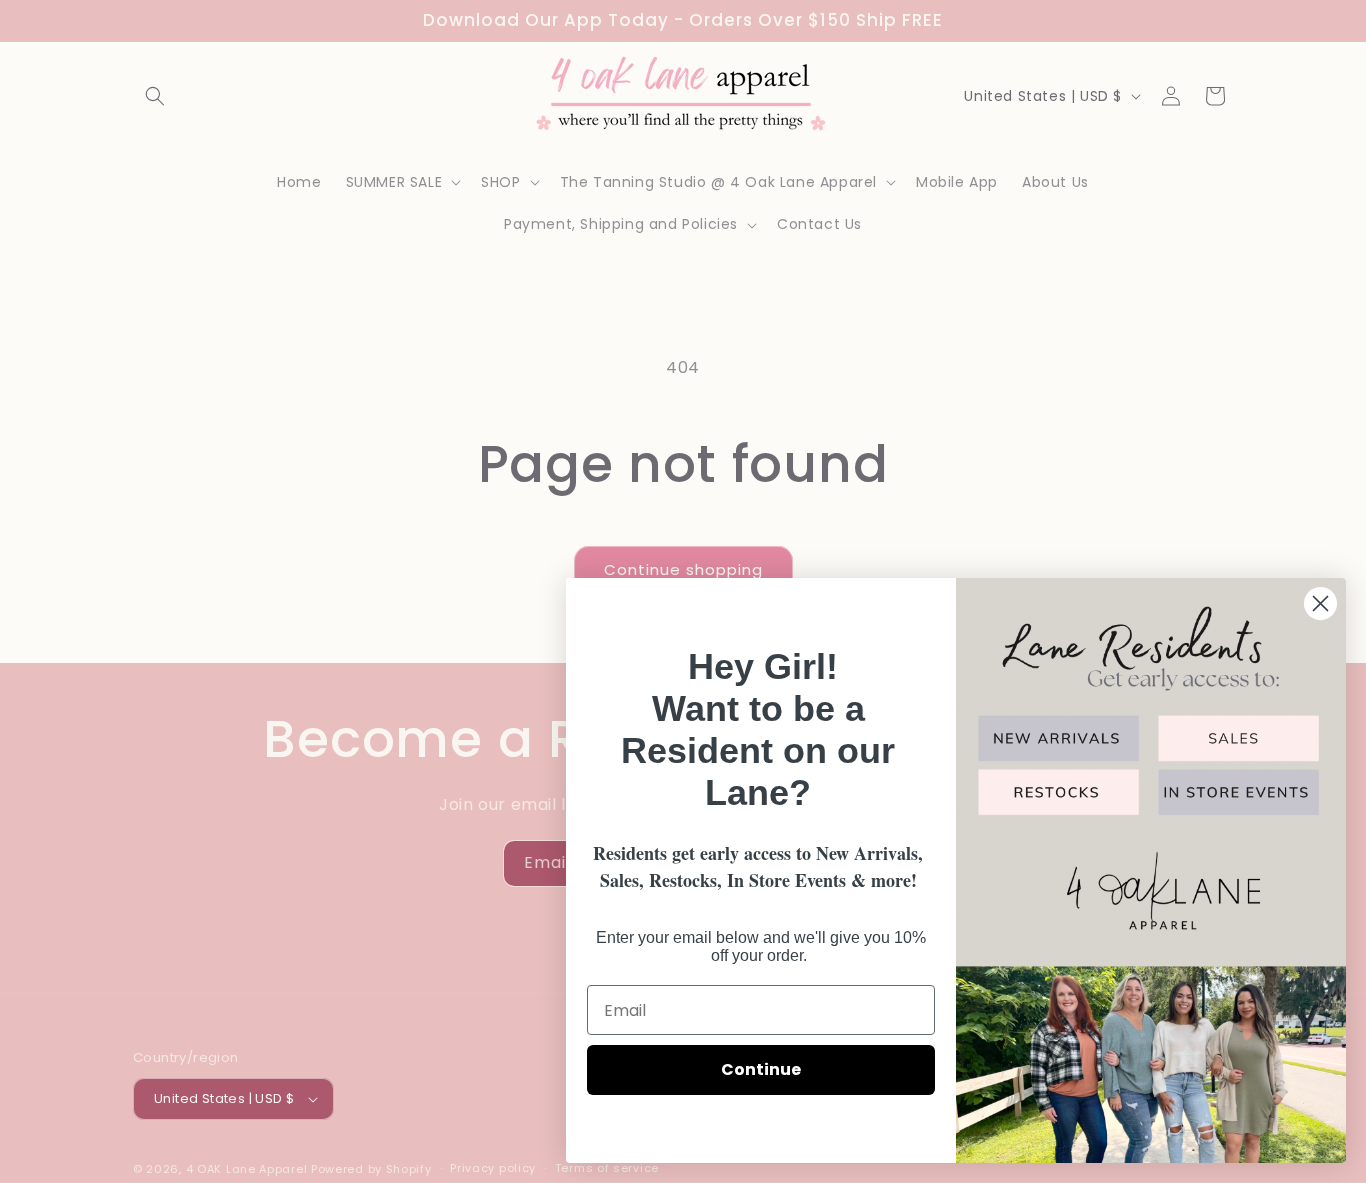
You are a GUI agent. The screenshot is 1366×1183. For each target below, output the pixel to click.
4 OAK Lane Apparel (247, 1169)
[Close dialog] (1320, 603)
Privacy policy (493, 1168)
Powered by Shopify (371, 1169)
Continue (761, 1069)
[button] (155, 96)
